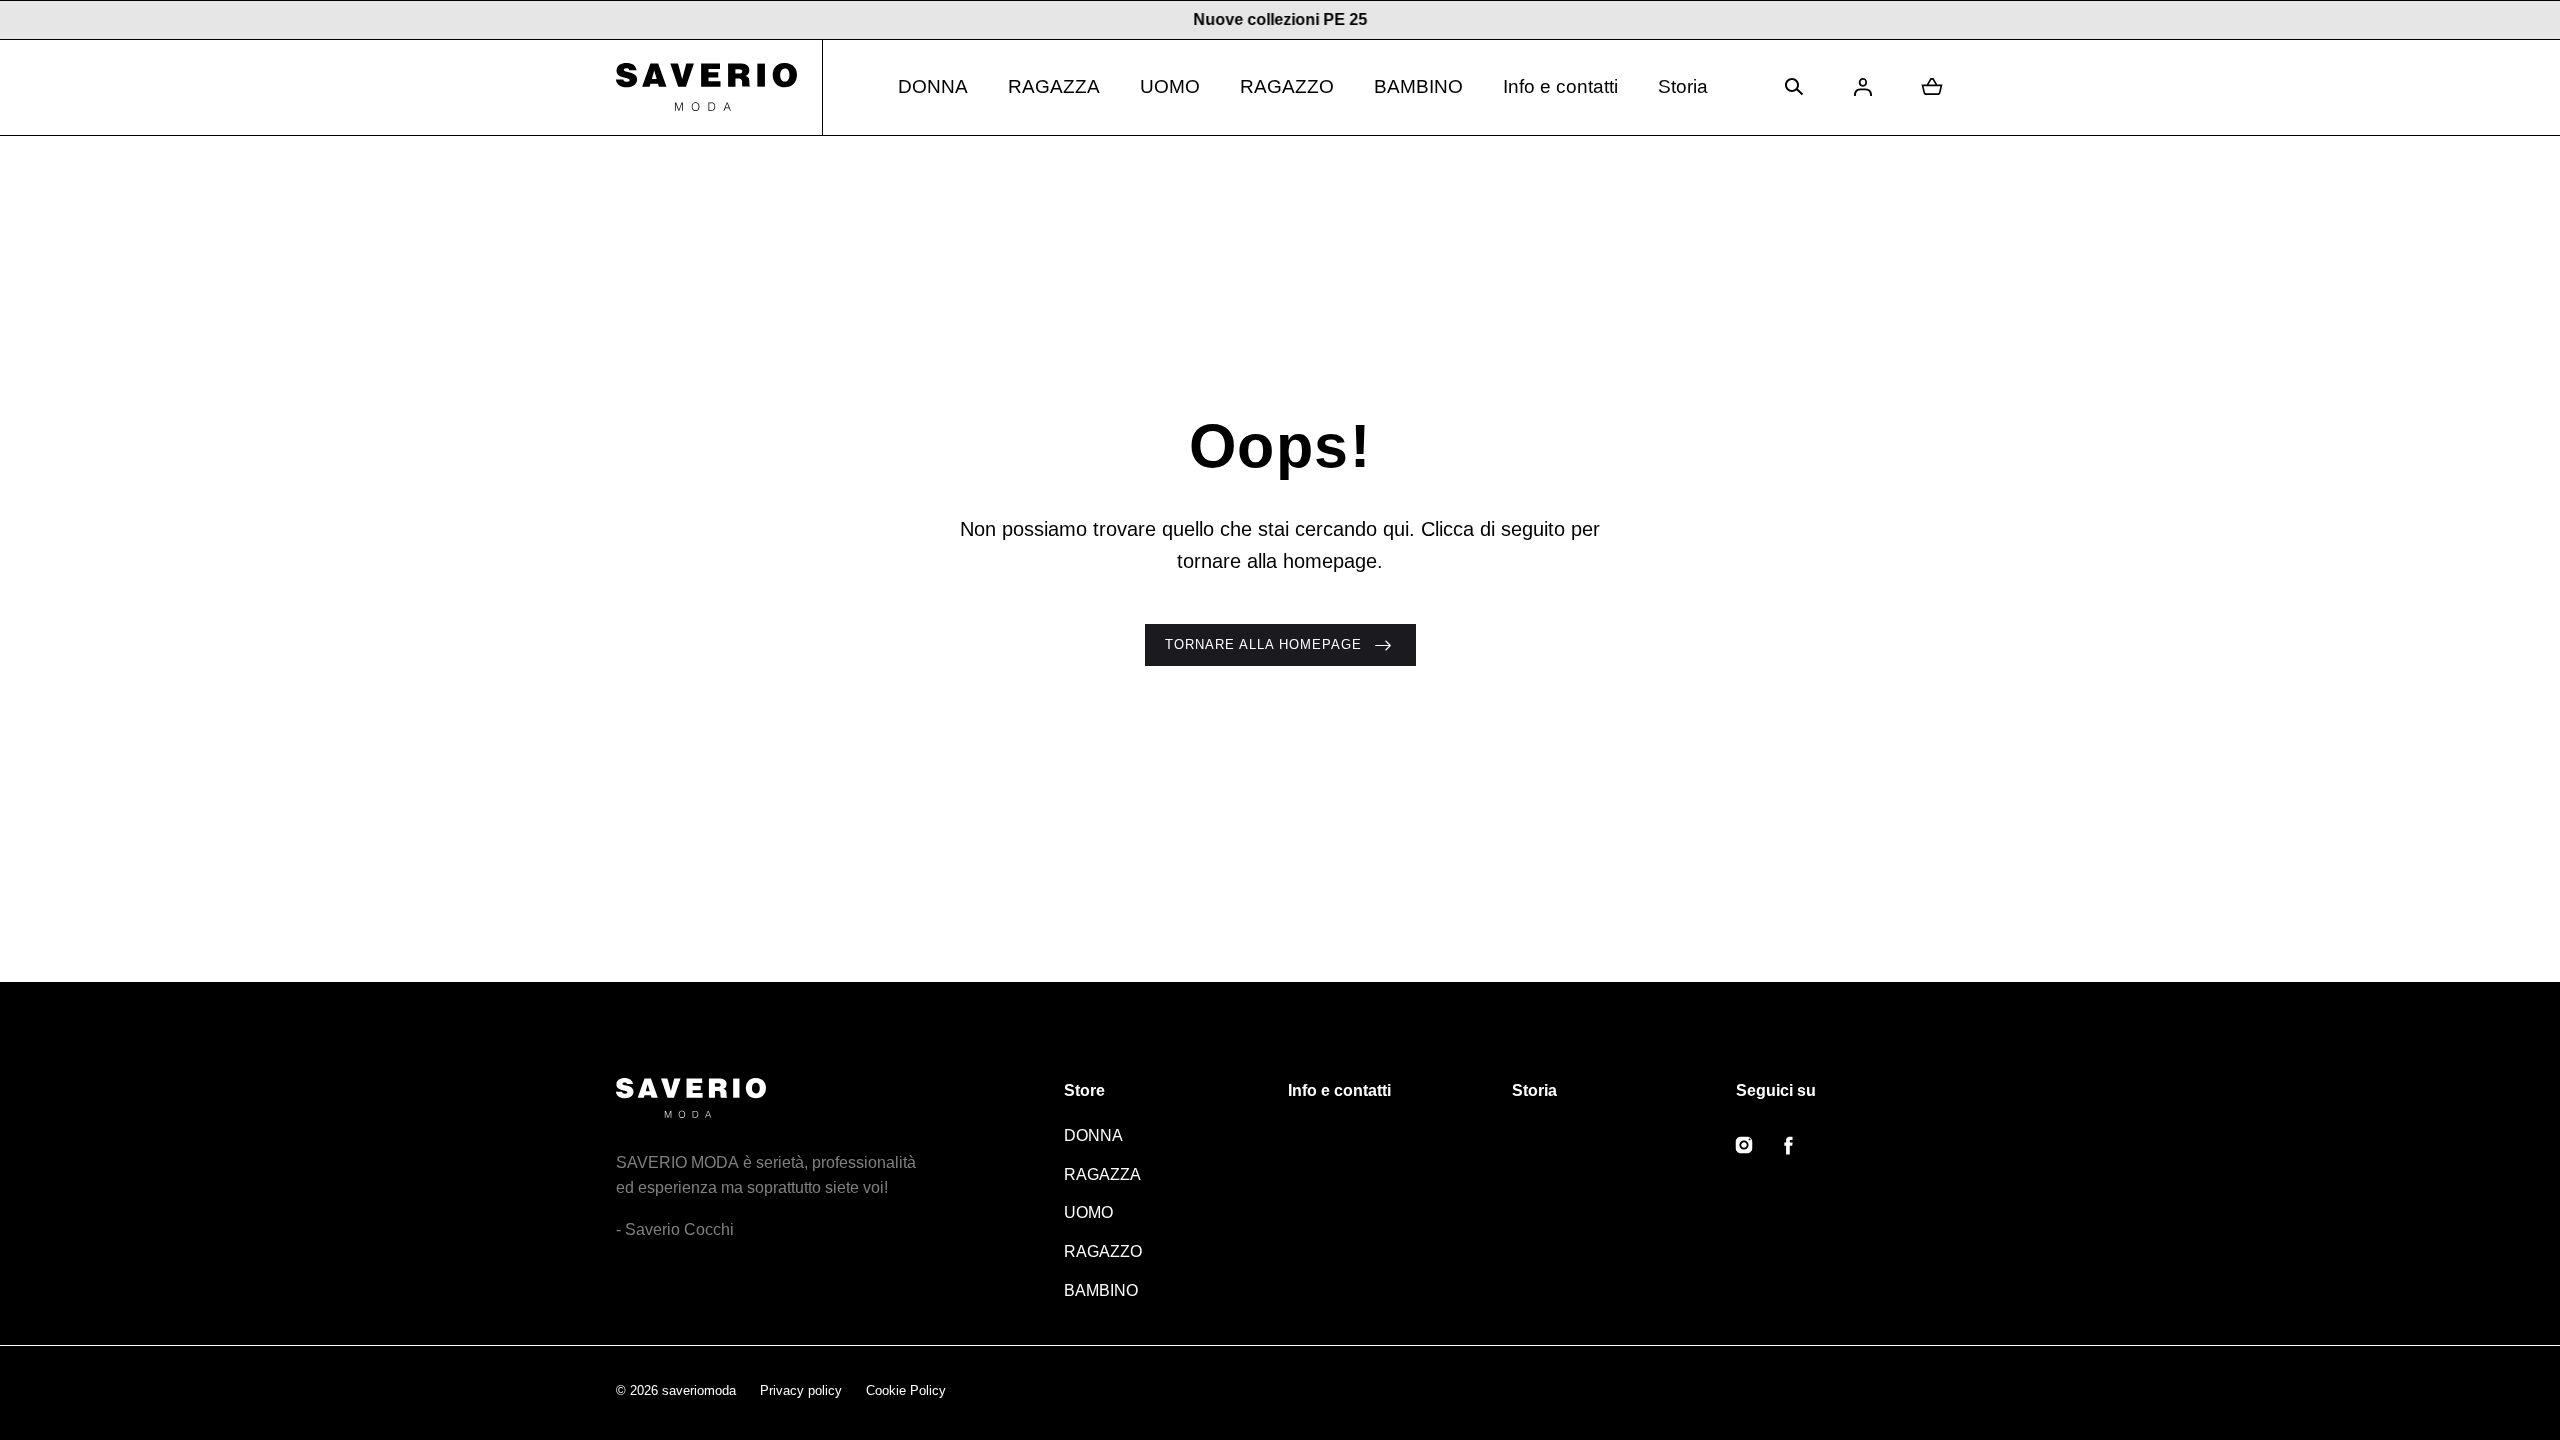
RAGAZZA (1054, 86)
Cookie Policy (906, 1390)
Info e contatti (1560, 86)
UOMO (1170, 86)
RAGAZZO (1287, 86)
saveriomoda (699, 1390)
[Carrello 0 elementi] (1932, 87)
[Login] (1863, 87)
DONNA (933, 86)
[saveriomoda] (719, 87)
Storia (1683, 86)
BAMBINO (1418, 86)
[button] (1794, 87)
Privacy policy (801, 1390)
